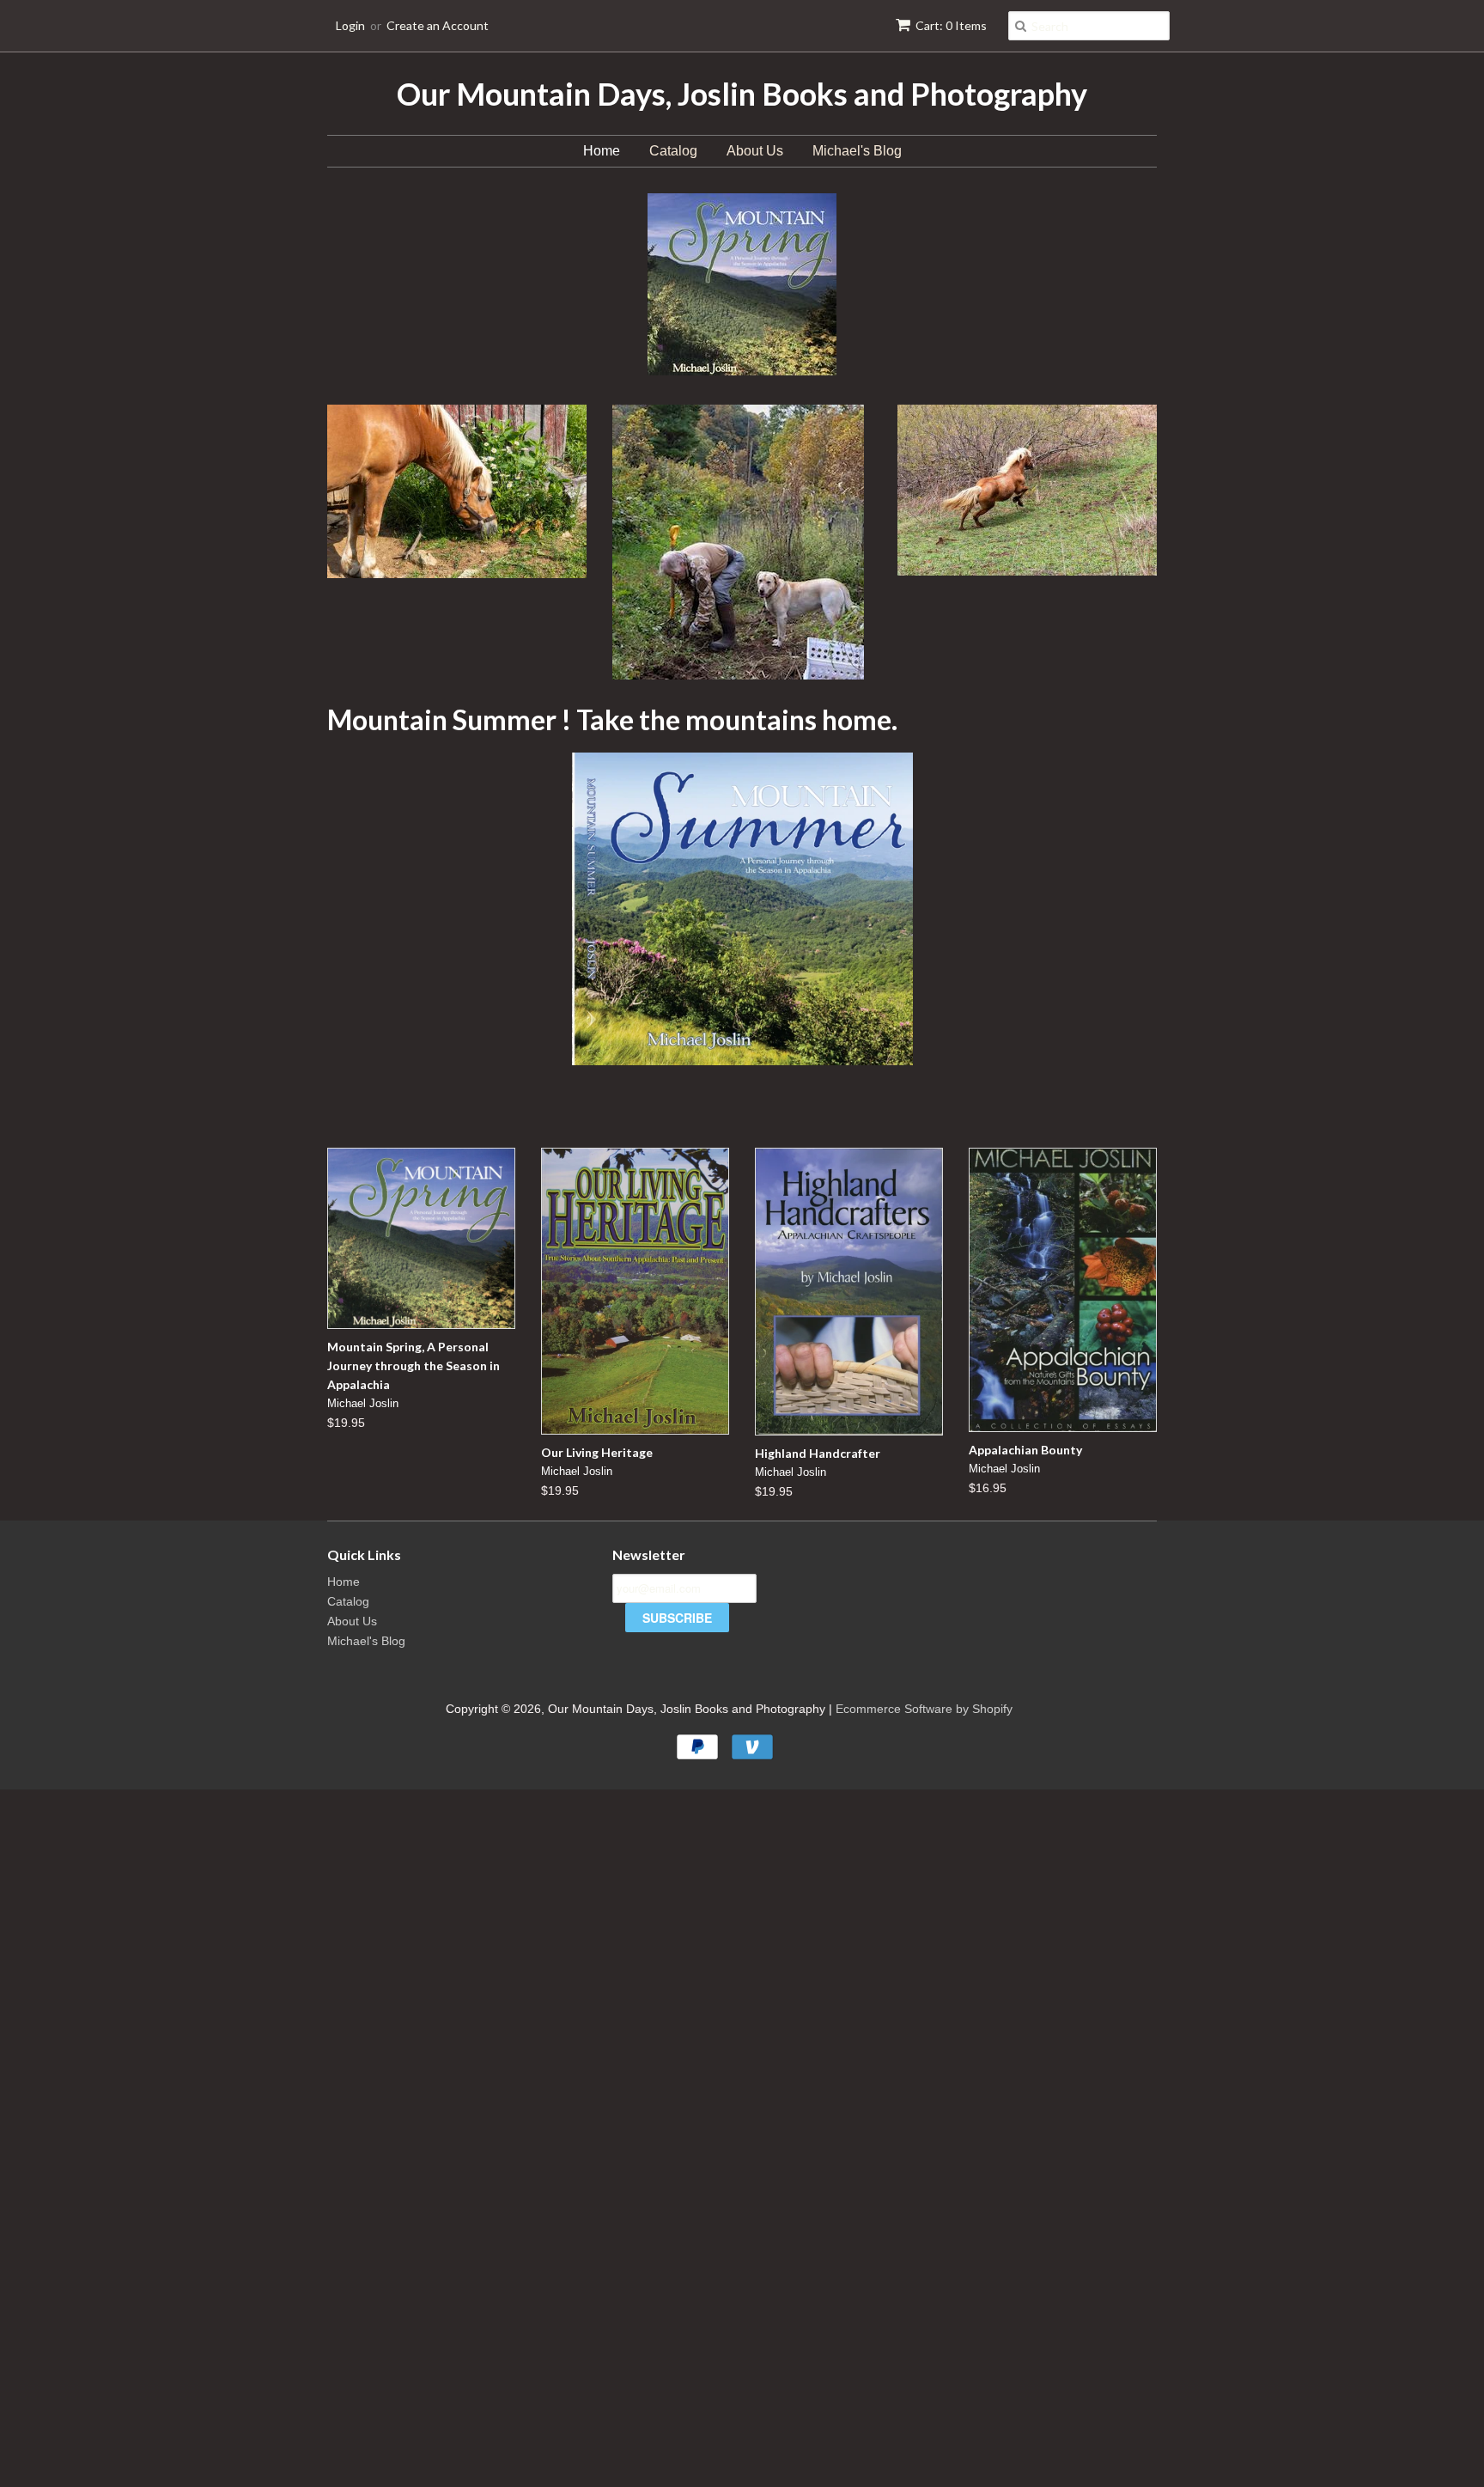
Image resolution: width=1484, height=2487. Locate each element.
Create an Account (438, 25)
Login (350, 25)
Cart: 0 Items (951, 25)
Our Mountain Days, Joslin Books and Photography (742, 94)
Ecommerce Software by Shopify (924, 1709)
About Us (755, 151)
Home (602, 151)
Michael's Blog (857, 151)
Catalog (673, 151)
